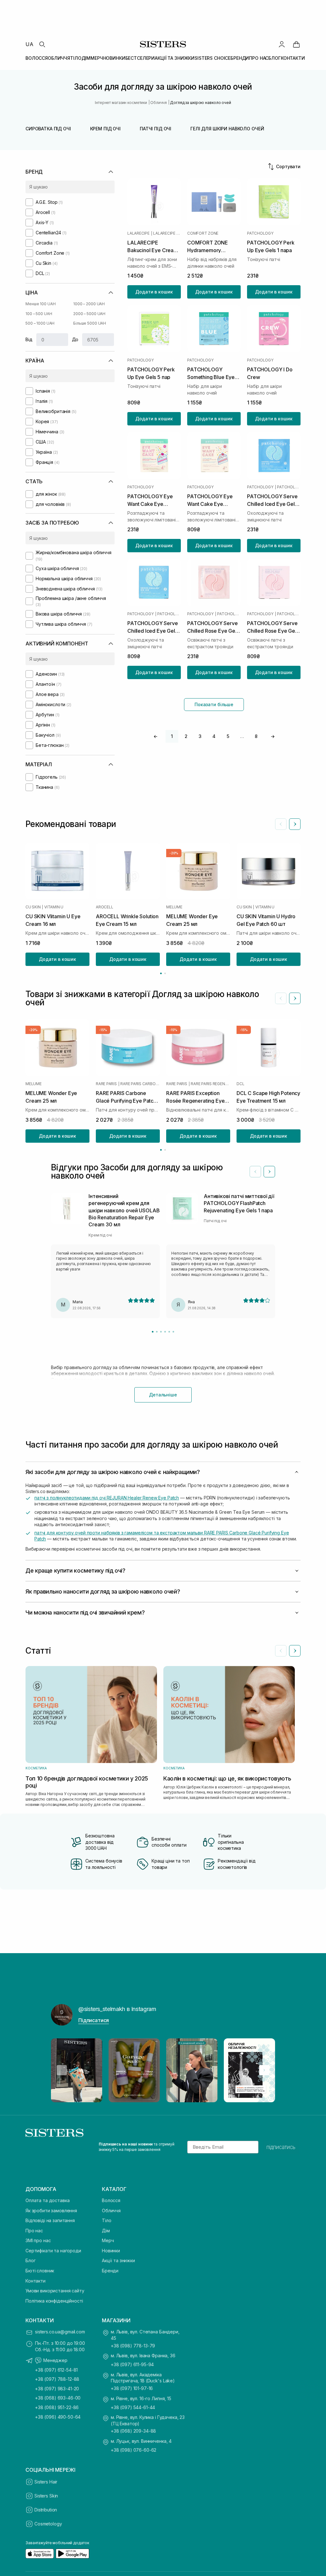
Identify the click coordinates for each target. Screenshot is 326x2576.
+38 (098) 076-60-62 (134, 2450)
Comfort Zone (203, 233)
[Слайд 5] (169, 1332)
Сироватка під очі (48, 129)
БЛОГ (274, 58)
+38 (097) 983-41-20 (57, 2389)
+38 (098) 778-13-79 (133, 2346)
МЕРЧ (97, 58)
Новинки (111, 2251)
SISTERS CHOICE (213, 58)
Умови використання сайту (55, 2291)
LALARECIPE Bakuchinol (167, 233)
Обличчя (111, 2211)
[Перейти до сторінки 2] (165, 973)
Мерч (108, 2240)
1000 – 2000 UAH (89, 304)
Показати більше (214, 704)
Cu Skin (33, 907)
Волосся (111, 2200)
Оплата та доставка (47, 2200)
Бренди (110, 2271)
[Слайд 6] (173, 1332)
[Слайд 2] (157, 1332)
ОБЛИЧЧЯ (59, 58)
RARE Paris (106, 1084)
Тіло (106, 2220)
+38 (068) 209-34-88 (133, 2431)
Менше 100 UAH (40, 304)
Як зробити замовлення (51, 2211)
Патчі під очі (156, 129)
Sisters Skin (46, 2496)
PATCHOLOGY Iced (289, 487)
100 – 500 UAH (39, 314)
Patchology (260, 233)
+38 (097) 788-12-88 (57, 2379)
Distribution (46, 2510)
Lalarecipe (138, 233)
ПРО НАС (259, 58)
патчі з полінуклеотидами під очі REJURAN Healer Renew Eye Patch (107, 1498)
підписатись (281, 2147)
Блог (30, 2260)
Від (29, 339)
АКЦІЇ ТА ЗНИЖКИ (175, 58)
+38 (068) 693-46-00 (58, 2398)
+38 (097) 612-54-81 (56, 2370)
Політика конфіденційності (54, 2301)
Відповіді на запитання (50, 2220)
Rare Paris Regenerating (210, 1084)
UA (29, 44)
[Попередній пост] (62, 2070)
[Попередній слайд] (281, 824)
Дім (106, 2231)
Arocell (104, 907)
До (75, 339)
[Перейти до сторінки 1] (161, 973)
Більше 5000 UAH (90, 323)
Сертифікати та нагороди (53, 2251)
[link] (296, 44)
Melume (174, 907)
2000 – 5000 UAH (89, 314)
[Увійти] (282, 44)
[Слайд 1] (153, 1332)
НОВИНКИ (114, 58)
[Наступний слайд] (295, 824)
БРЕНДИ (240, 58)
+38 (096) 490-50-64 (58, 2417)
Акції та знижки (118, 2260)
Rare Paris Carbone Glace (140, 1084)
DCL (240, 1084)
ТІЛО (76, 58)
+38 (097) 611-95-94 (132, 2364)
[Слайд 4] (165, 1332)
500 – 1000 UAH (40, 323)
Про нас (34, 2231)
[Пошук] (42, 44)
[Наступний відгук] (269, 1172)
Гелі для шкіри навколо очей (227, 129)
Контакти (35, 2281)
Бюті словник (40, 2271)
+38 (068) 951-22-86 (57, 2407)
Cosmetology (48, 2524)
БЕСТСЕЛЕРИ (140, 58)
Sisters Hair (46, 2482)
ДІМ (86, 58)
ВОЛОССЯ (37, 58)
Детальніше (163, 1395)
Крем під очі (105, 129)
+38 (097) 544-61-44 (133, 2407)
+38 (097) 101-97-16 (132, 2388)
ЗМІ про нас (38, 2240)
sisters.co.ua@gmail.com (60, 2332)
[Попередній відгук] (255, 1172)
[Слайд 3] (161, 1332)
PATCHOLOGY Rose (229, 614)
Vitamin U (54, 907)
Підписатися (94, 2020)
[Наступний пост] (264, 2070)
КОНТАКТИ (293, 58)
